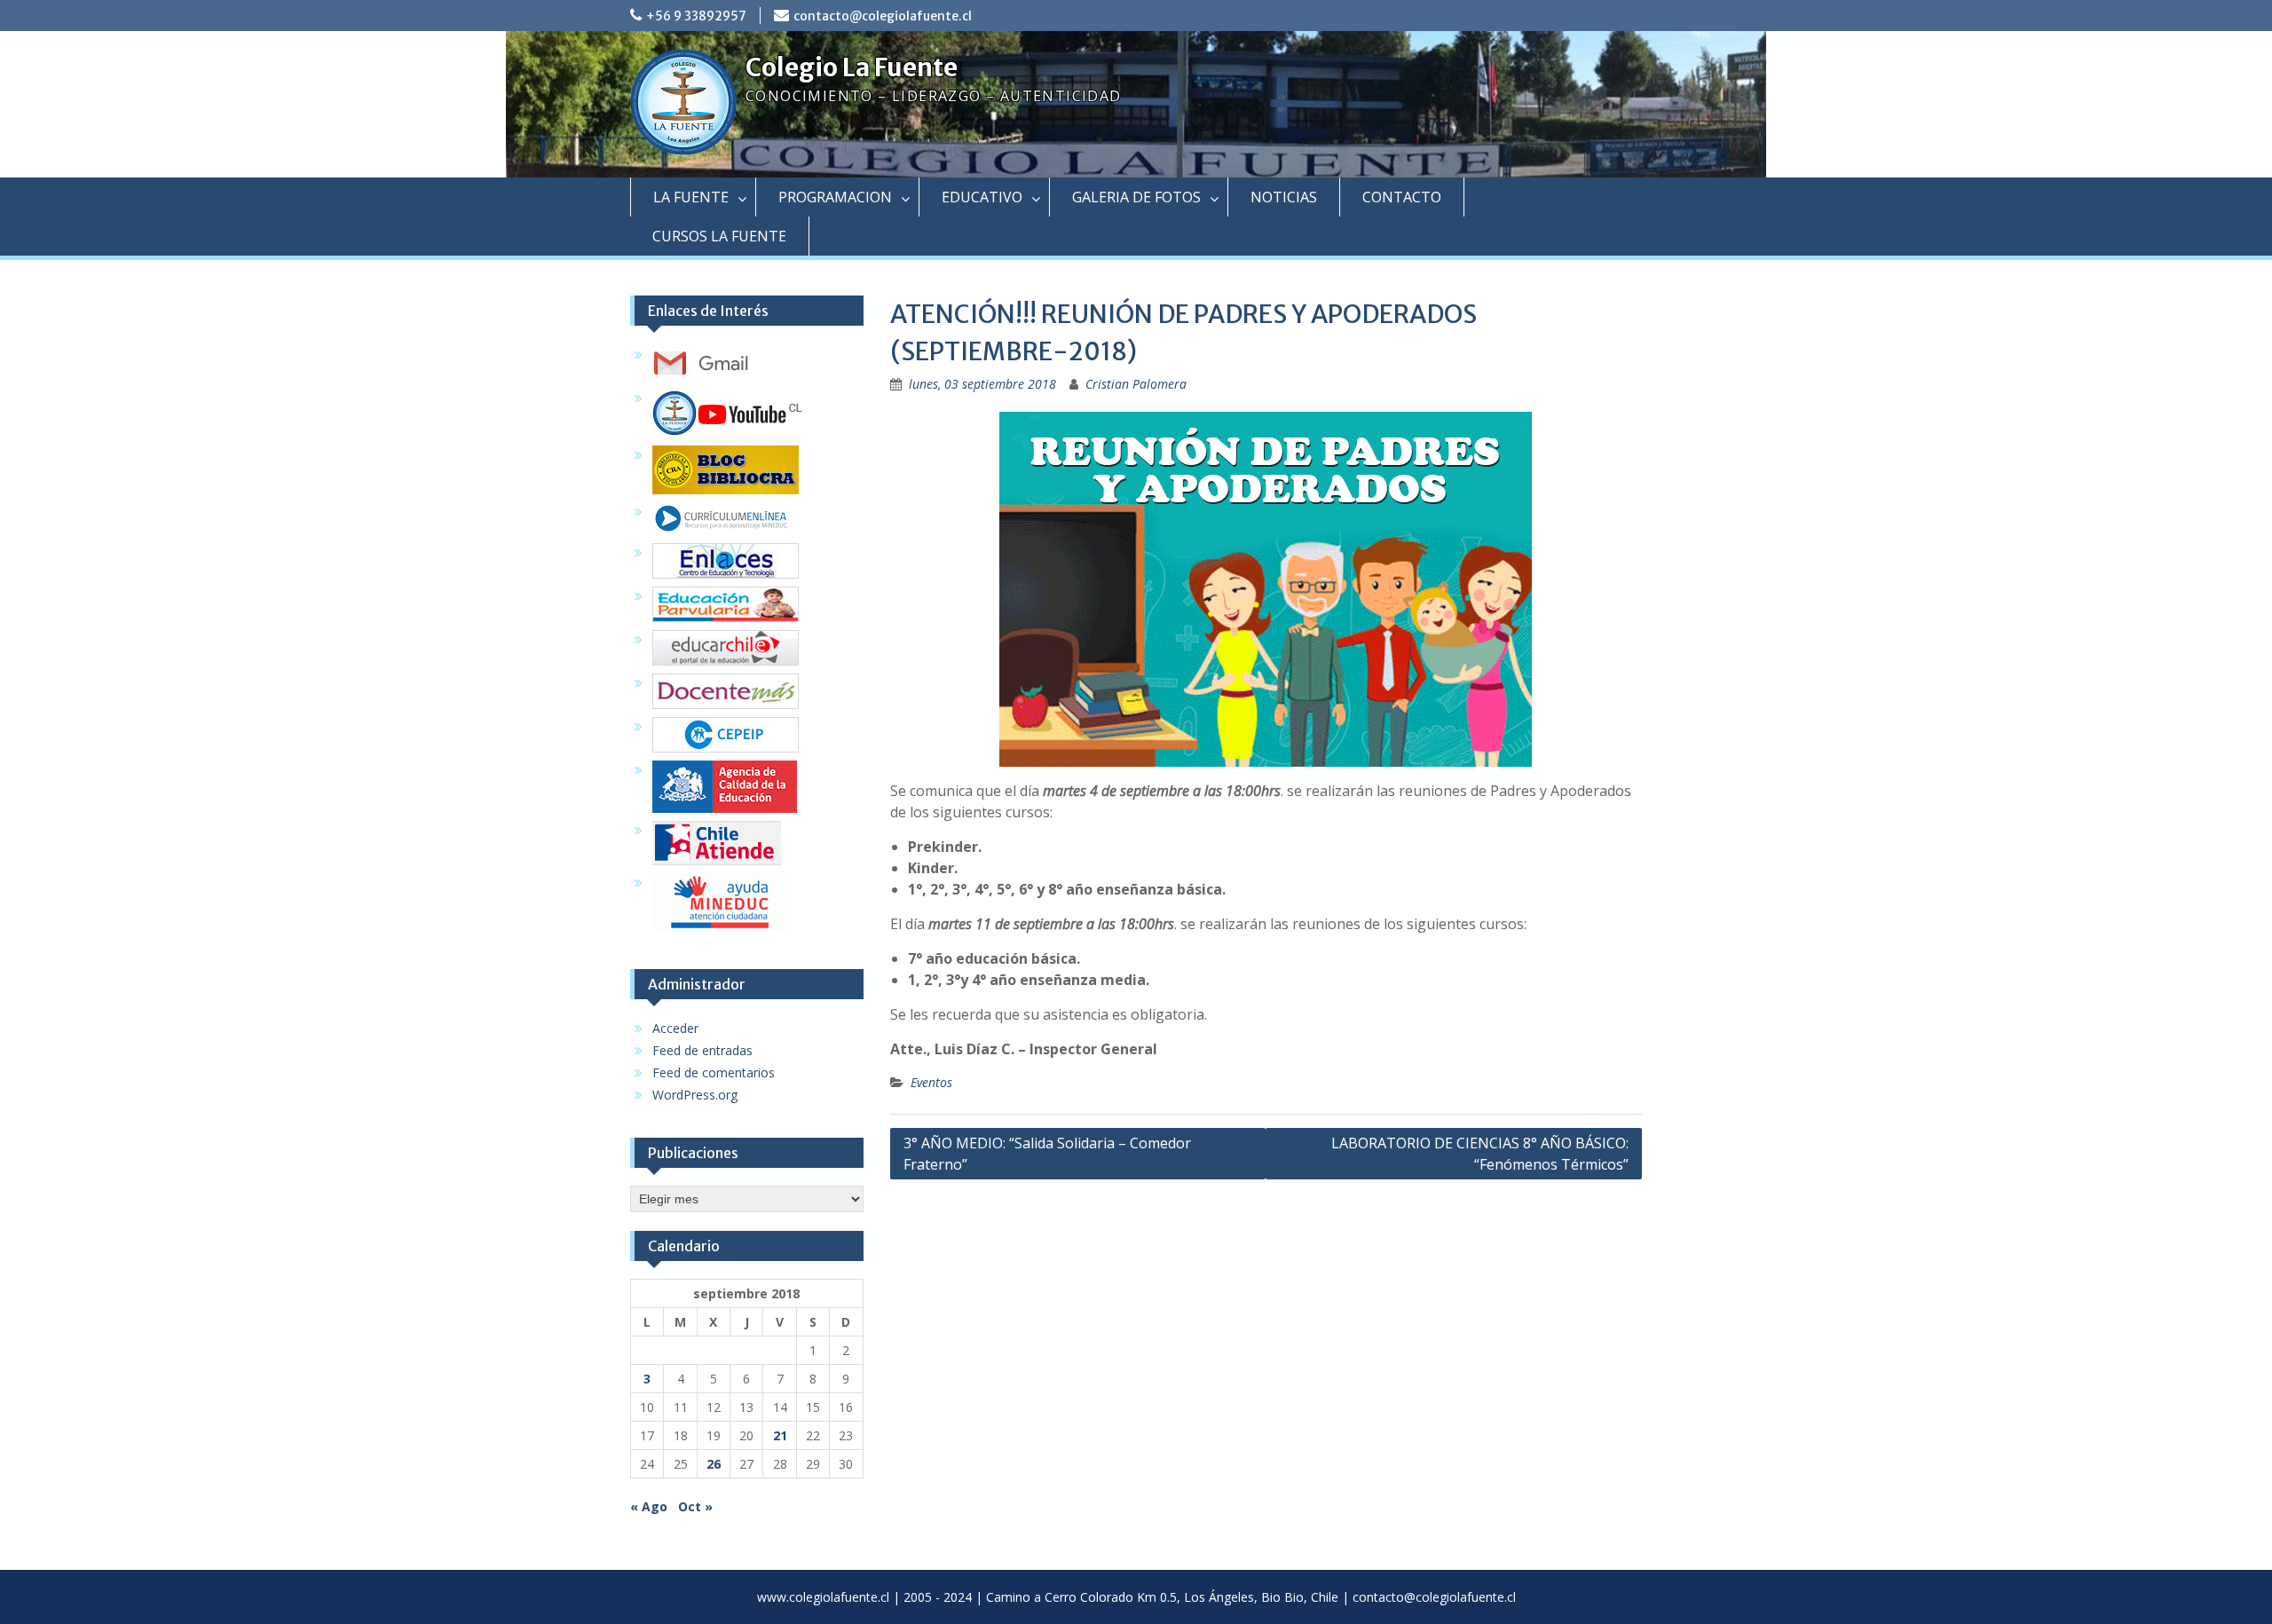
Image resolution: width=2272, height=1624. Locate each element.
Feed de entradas (702, 1050)
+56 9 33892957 (696, 16)
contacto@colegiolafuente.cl (883, 16)
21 (780, 1435)
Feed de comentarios (714, 1072)
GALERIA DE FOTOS (1136, 197)
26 (714, 1464)
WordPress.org (695, 1095)
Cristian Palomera (1136, 384)
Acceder (675, 1028)
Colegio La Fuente (852, 67)
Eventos (931, 1082)
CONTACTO (1402, 197)
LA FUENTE (691, 197)
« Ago (649, 1506)
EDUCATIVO (982, 197)
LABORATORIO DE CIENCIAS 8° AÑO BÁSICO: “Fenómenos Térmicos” (1480, 1154)
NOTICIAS (1284, 197)
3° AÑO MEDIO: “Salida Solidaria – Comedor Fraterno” (1047, 1154)
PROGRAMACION (835, 197)
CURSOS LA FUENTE (719, 236)
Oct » (695, 1506)
